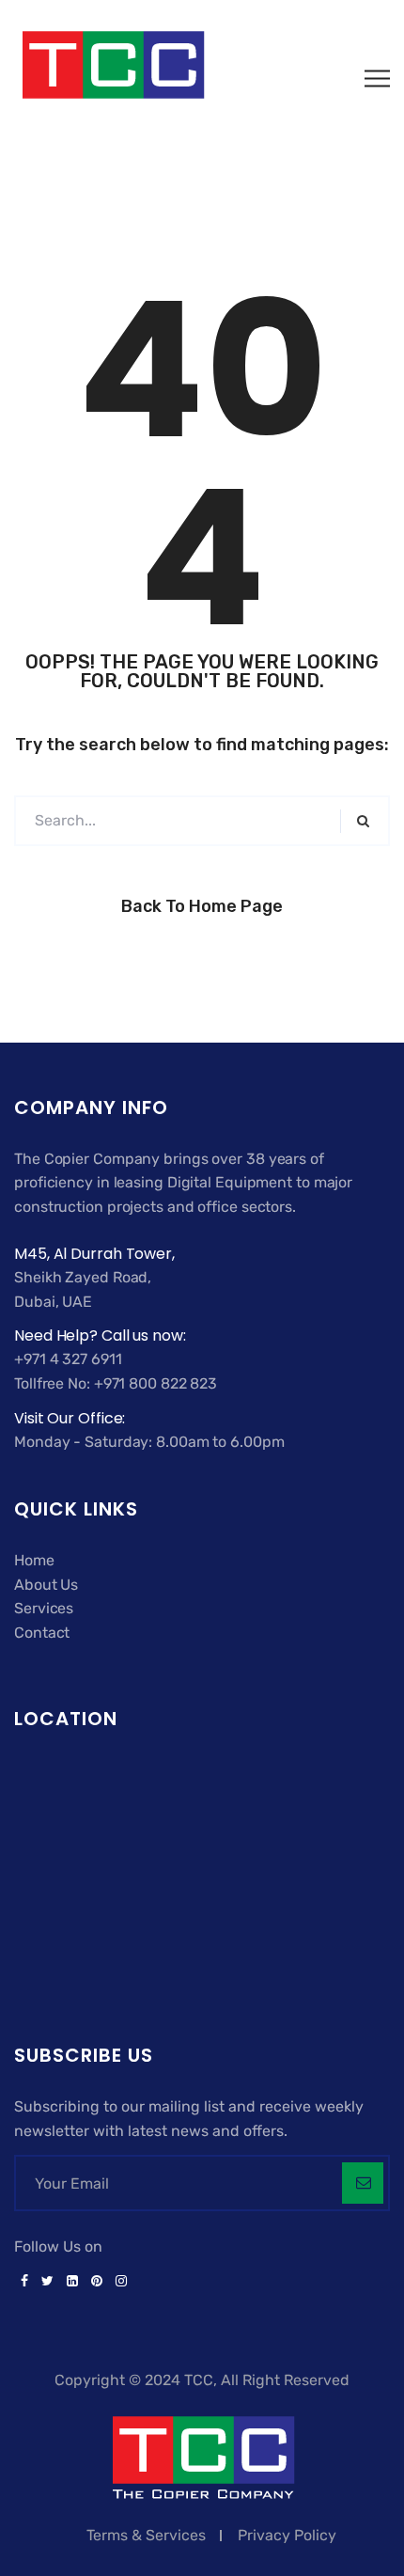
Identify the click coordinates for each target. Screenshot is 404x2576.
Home (34, 1560)
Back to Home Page (202, 906)
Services (44, 1608)
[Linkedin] (72, 2282)
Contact (42, 1633)
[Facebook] (24, 2282)
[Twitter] (47, 2282)
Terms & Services (146, 2535)
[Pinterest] (97, 2282)
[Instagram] (118, 2282)
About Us (46, 1585)
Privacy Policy (287, 2535)
